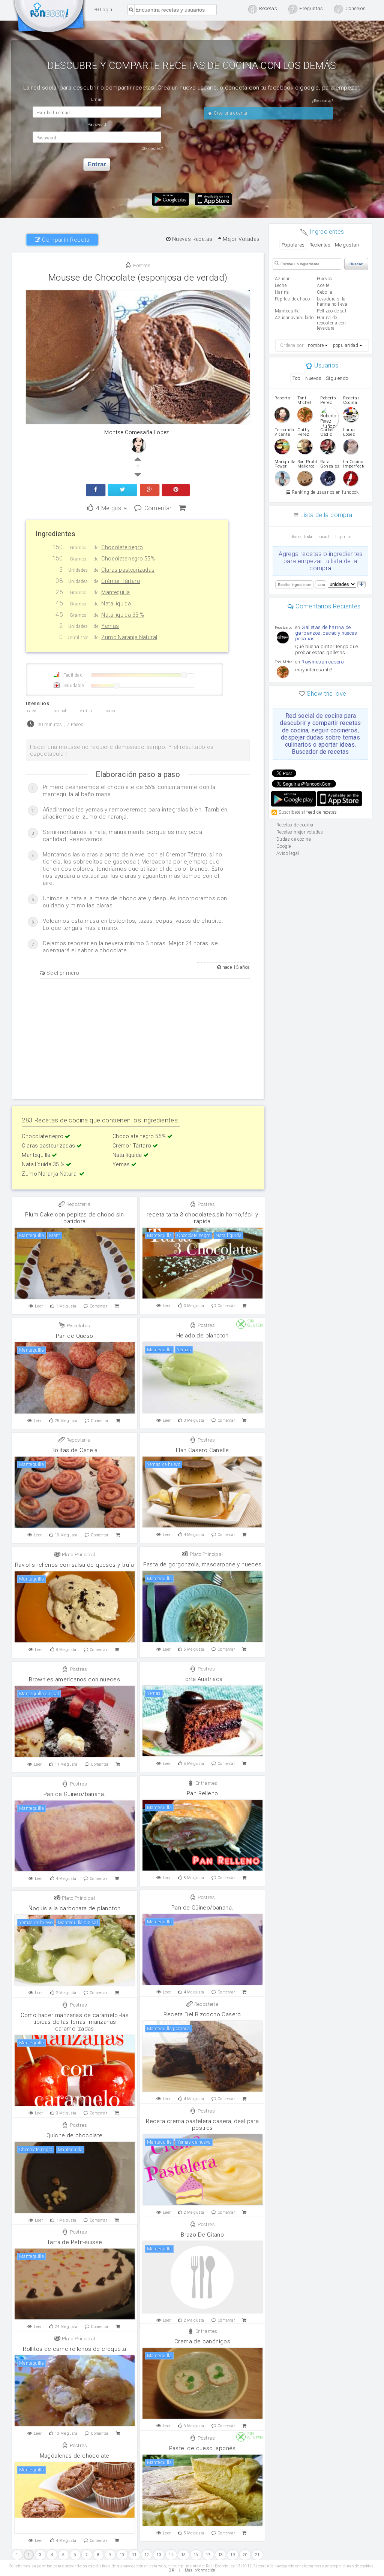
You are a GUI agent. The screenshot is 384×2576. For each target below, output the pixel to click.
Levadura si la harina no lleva (332, 302)
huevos (325, 279)
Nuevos (313, 378)
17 (208, 2555)
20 (245, 2555)
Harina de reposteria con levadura (331, 323)
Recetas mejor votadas (300, 832)
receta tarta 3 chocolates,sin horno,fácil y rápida (202, 1218)
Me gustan (347, 245)
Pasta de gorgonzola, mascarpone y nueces (202, 1564)
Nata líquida (128, 1155)
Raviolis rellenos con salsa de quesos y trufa (75, 1565)
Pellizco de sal (331, 311)
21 (257, 2555)
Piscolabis (78, 1326)
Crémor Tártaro (133, 1146)
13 (159, 2555)
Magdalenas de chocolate (75, 2456)
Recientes (320, 245)
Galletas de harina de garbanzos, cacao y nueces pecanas (326, 633)
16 (196, 2555)
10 (122, 2555)
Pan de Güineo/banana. (74, 1794)
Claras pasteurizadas (49, 1146)
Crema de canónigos (202, 2341)
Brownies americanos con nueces (74, 1679)
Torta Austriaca (202, 1679)
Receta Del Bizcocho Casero (202, 2014)
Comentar (158, 507)
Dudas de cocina (294, 839)
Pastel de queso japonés (202, 2448)
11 (134, 2555)
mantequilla (287, 311)
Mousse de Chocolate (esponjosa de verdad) (138, 278)
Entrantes (205, 1783)
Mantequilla (37, 1155)
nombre (316, 345)
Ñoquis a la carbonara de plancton (74, 1908)
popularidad (346, 345)
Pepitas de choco (292, 299)
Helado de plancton (202, 1336)
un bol (60, 711)
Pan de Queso (75, 1336)
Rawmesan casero (322, 662)
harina (282, 292)
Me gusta (111, 507)
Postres (141, 265)
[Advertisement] (138, 1038)
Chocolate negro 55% (140, 1136)
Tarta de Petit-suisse (74, 2242)
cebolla (325, 292)
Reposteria (78, 1204)
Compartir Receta (65, 240)
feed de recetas (322, 812)
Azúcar (282, 279)
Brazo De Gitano (202, 2235)
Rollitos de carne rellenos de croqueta (74, 2349)
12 (147, 2555)
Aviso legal (288, 853)
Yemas (122, 1164)
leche (281, 285)
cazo (32, 711)
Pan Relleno (202, 1793)
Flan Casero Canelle (202, 1450)
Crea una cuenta (230, 113)
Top (296, 378)
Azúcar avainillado (294, 318)
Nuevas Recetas (191, 239)
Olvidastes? (152, 149)
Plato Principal (205, 1554)
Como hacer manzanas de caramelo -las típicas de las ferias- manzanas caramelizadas (75, 2022)
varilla (86, 711)
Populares (293, 245)
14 (171, 2555)
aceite (323, 285)
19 (233, 2555)
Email (324, 537)
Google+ (285, 846)
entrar (97, 164)
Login (105, 10)
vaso (111, 711)
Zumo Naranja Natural (50, 1174)
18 (221, 2555)
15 (184, 2555)
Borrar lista (302, 537)
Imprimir (343, 537)
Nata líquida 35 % (44, 1164)
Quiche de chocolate (75, 2135)
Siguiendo (337, 378)
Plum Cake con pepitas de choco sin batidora (74, 1218)
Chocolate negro (43, 1136)
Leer (39, 1306)
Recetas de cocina (49, 18)
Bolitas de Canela (75, 1450)
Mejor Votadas (241, 239)
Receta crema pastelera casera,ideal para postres (202, 2125)
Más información (200, 2570)
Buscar (356, 264)
